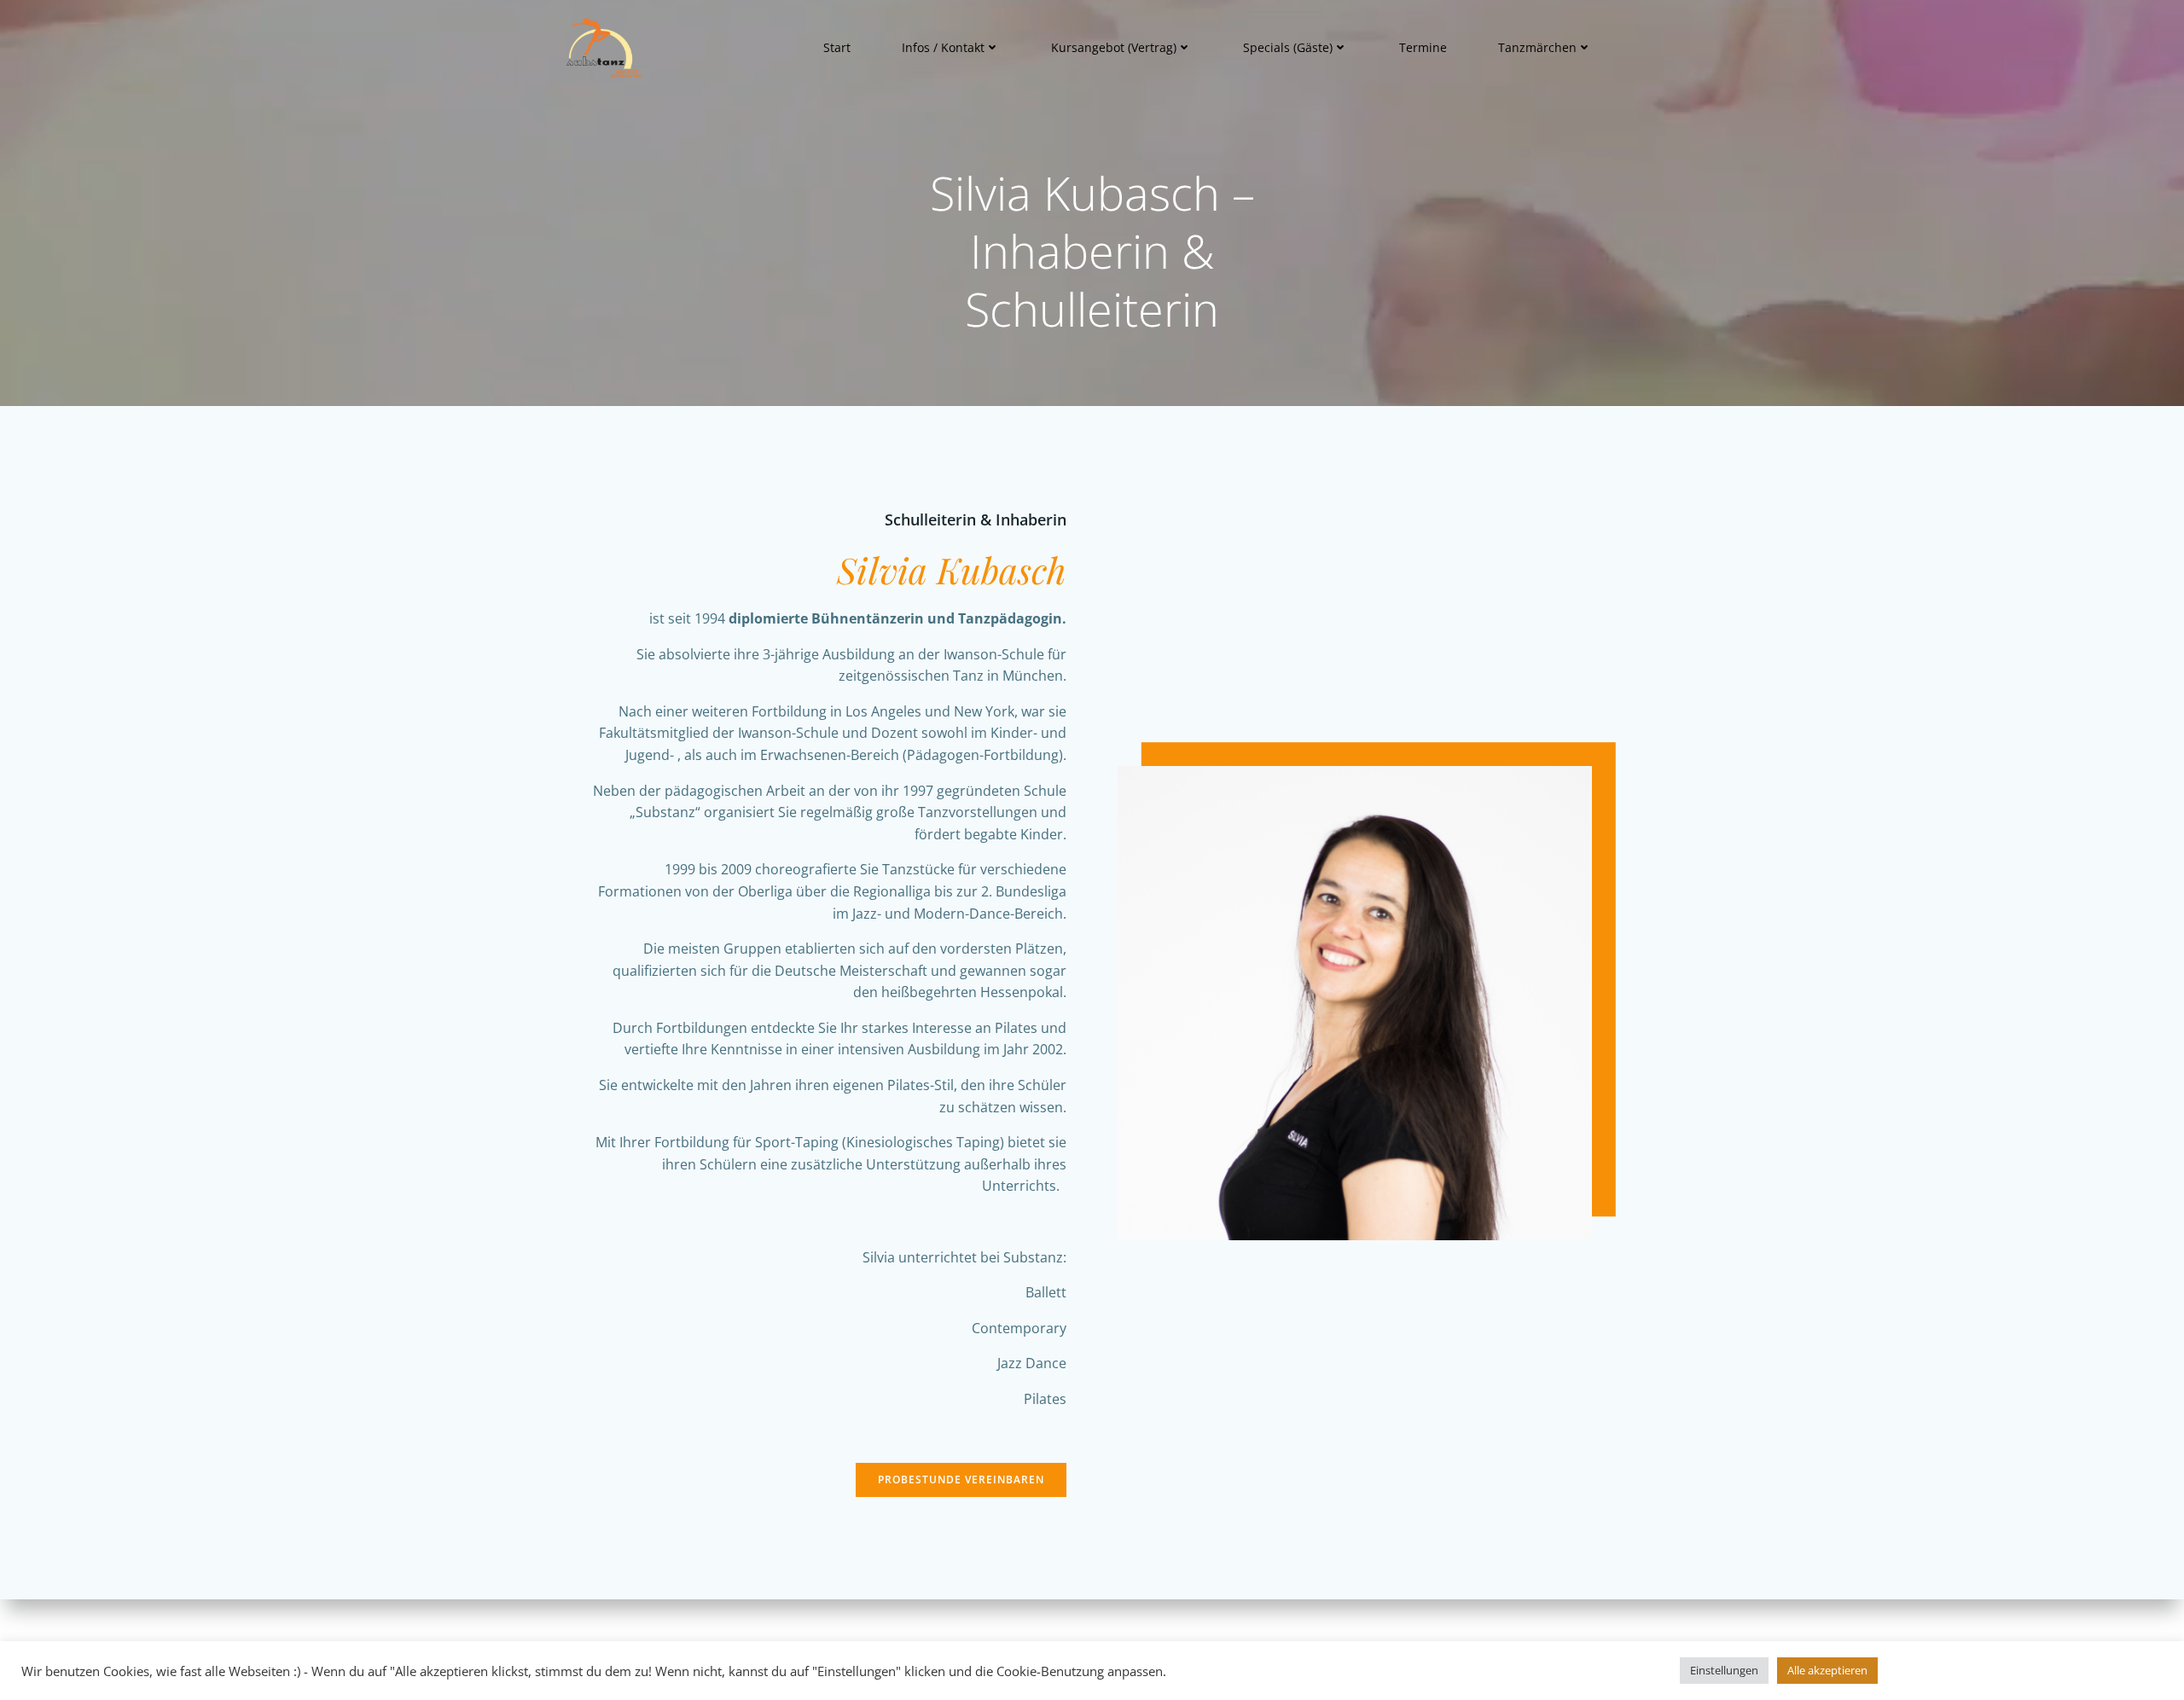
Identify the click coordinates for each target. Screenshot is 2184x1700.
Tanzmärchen (1537, 47)
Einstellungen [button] (1724, 1670)
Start (837, 47)
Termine (1423, 47)
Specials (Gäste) (1288, 47)
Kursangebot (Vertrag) (1114, 47)
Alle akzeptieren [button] (1827, 1670)
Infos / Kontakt (943, 47)
